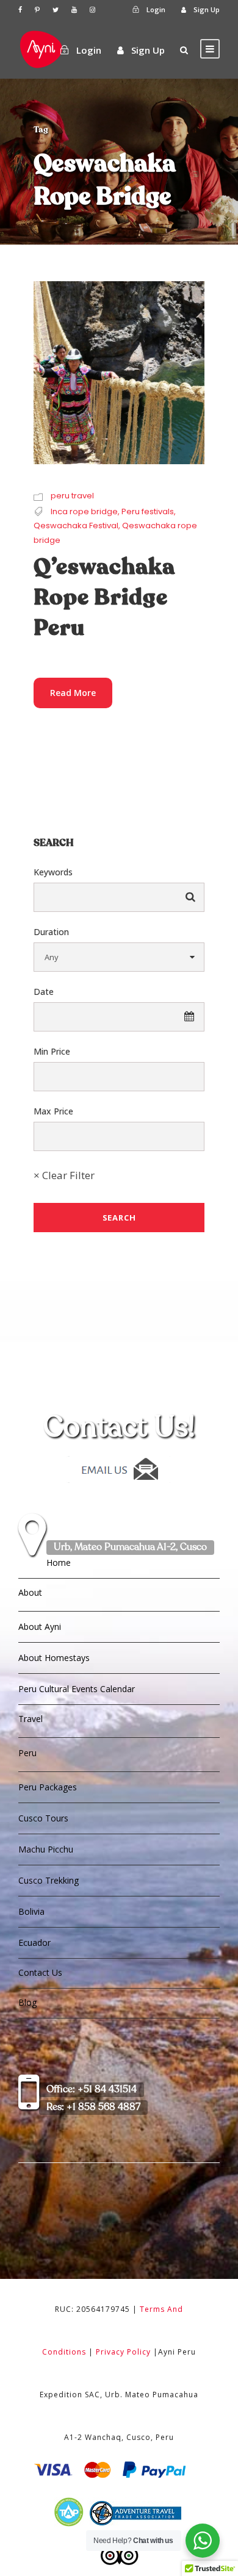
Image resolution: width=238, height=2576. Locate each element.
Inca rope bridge (84, 511)
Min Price (52, 1051)
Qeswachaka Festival (76, 526)
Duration (51, 932)
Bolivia (31, 1911)
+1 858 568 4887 (93, 2108)
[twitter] (56, 9)
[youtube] (74, 9)
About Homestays (54, 1658)
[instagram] (92, 9)
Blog (27, 2002)
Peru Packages (48, 1787)
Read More (73, 693)
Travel (31, 1719)
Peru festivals (148, 511)
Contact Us (40, 1972)
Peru (27, 1753)
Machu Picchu (46, 1849)
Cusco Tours (43, 1818)
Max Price (53, 1111)
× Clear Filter (64, 1175)
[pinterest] (37, 9)
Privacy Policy (123, 2352)
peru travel (72, 496)
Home (59, 1562)
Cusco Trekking (49, 1880)
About (30, 1592)
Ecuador (34, 1943)
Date (44, 992)
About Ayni (40, 1627)
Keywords (53, 872)
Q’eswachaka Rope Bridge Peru (104, 598)
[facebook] (20, 9)
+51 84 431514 (92, 2090)
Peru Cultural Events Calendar (77, 1689)
